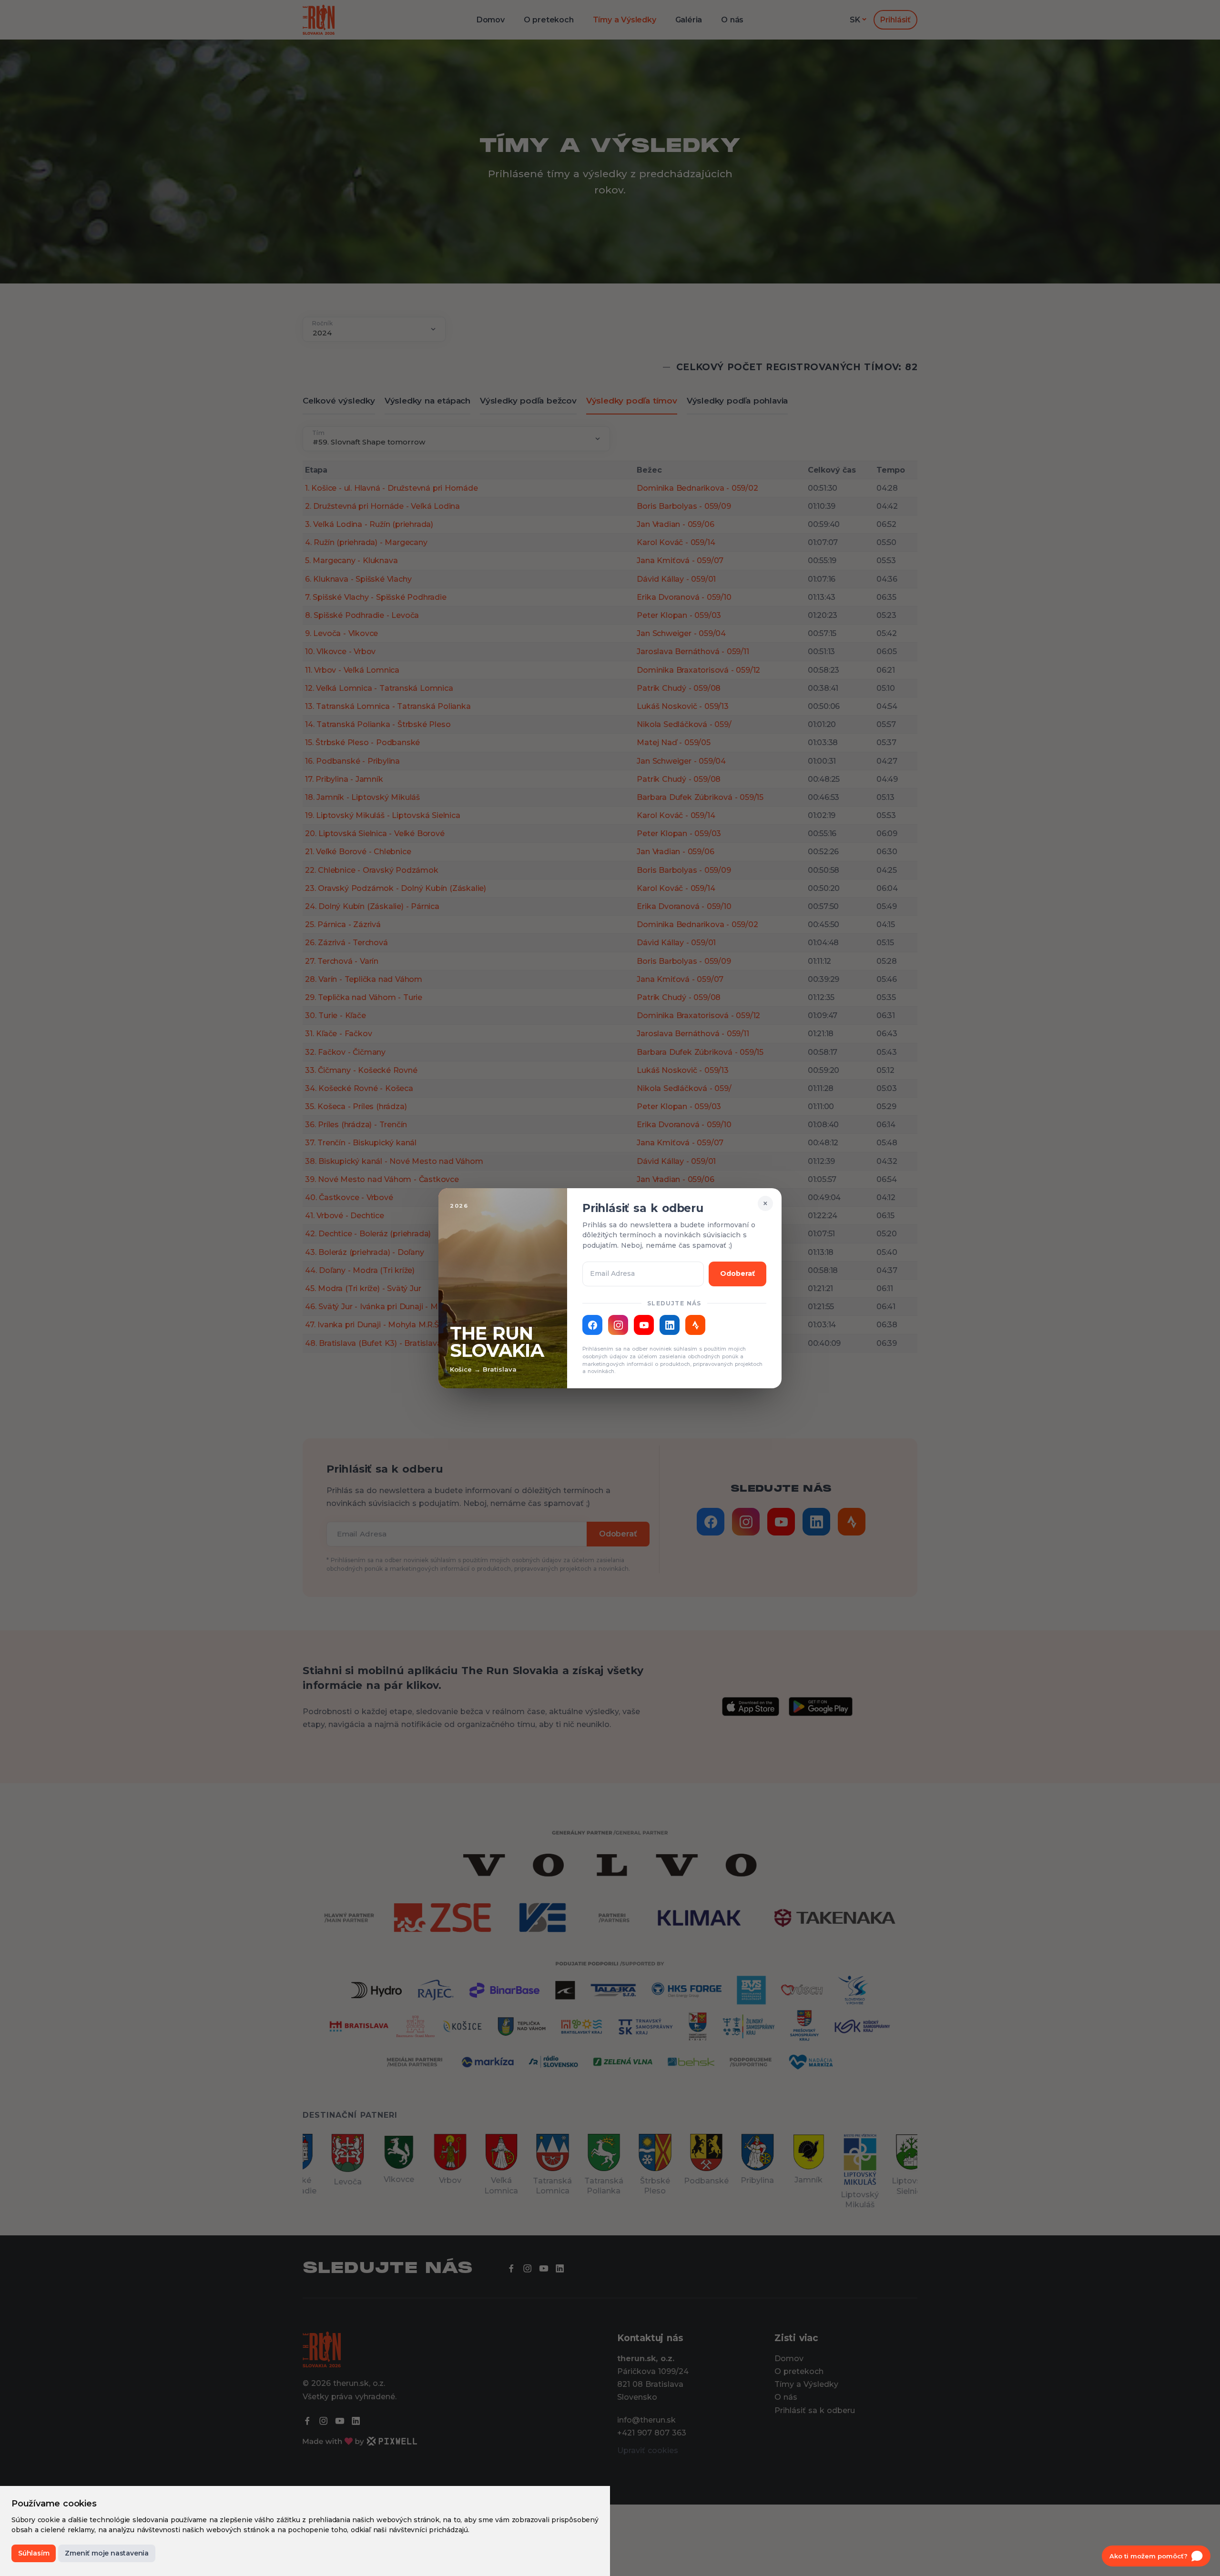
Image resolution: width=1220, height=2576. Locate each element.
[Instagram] (618, 1325)
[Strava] (695, 1325)
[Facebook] (592, 1325)
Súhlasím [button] (34, 2553)
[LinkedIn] (670, 1325)
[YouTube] (644, 1325)
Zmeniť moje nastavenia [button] (107, 2553)
